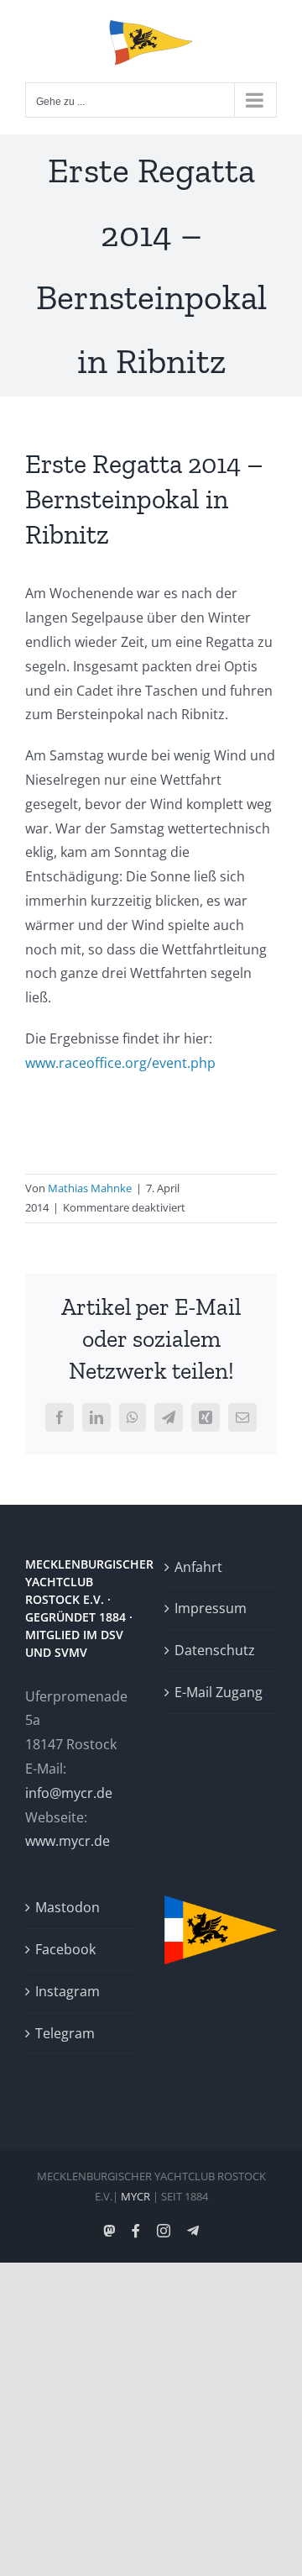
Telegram (65, 2033)
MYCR (135, 2196)
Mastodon (68, 1907)
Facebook (65, 1949)
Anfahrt (198, 1567)
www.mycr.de (68, 1841)
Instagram (68, 1991)
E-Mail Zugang (219, 1692)
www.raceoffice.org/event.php (120, 1063)
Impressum (211, 1608)
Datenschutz (215, 1650)
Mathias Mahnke (90, 1188)
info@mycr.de (69, 1793)
